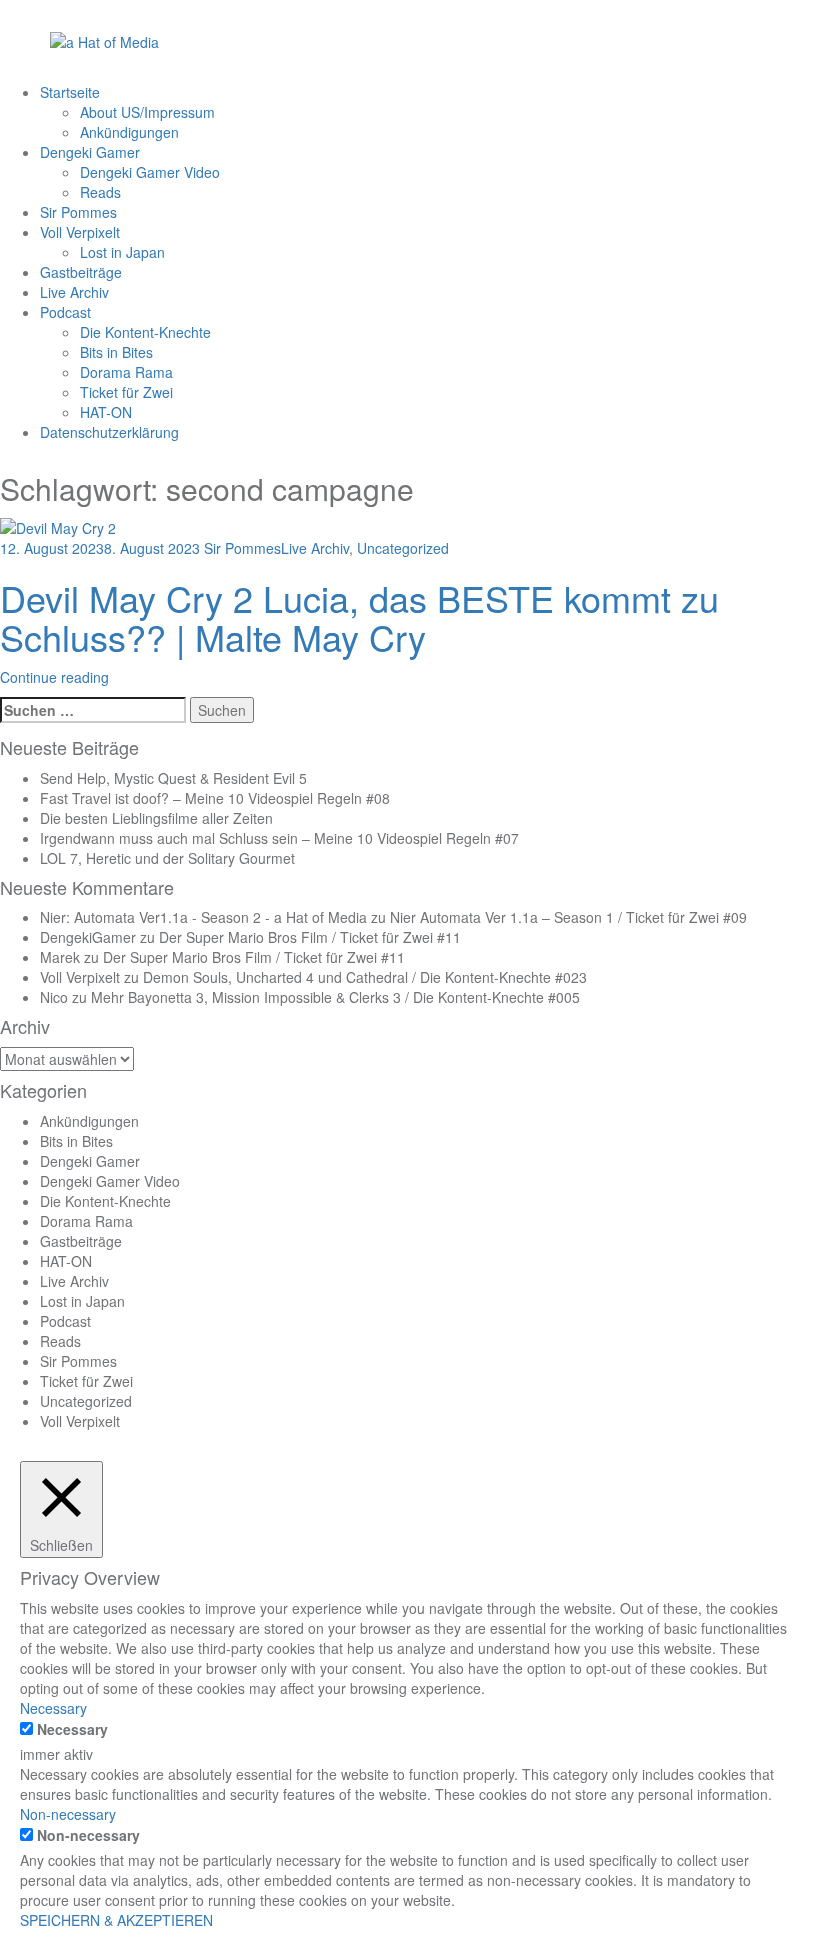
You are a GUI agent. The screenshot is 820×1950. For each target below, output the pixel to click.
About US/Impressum (147, 112)
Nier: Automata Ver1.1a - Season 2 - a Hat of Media (203, 917)
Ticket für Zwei (126, 392)
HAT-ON (106, 412)
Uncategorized (403, 548)
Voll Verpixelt (80, 232)
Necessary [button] (53, 1708)
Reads (100, 192)
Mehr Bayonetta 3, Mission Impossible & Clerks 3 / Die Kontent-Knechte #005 (335, 997)
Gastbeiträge (81, 272)
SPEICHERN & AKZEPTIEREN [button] (116, 1920)
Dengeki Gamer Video (150, 172)
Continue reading (54, 677)
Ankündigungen (129, 132)
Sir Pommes (78, 212)
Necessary (72, 1729)
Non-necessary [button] (68, 1814)
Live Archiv (74, 292)
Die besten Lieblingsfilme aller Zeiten (156, 818)
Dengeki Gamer (90, 152)
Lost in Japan (122, 252)
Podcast (65, 312)
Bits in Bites (116, 352)
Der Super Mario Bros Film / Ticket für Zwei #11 (310, 937)
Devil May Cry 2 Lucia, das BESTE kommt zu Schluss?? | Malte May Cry (359, 617)
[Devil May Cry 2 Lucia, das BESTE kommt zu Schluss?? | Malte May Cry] (58, 525)
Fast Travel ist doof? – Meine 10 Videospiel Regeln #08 (215, 798)
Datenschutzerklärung (109, 432)
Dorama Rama (126, 372)
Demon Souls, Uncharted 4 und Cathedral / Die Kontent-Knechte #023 (365, 977)
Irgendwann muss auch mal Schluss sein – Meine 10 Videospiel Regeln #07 (279, 838)
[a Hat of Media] (104, 40)
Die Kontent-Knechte (145, 332)
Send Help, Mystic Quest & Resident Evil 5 (173, 778)
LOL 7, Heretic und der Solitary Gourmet (167, 858)
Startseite (70, 92)
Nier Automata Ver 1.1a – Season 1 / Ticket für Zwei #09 (568, 917)
